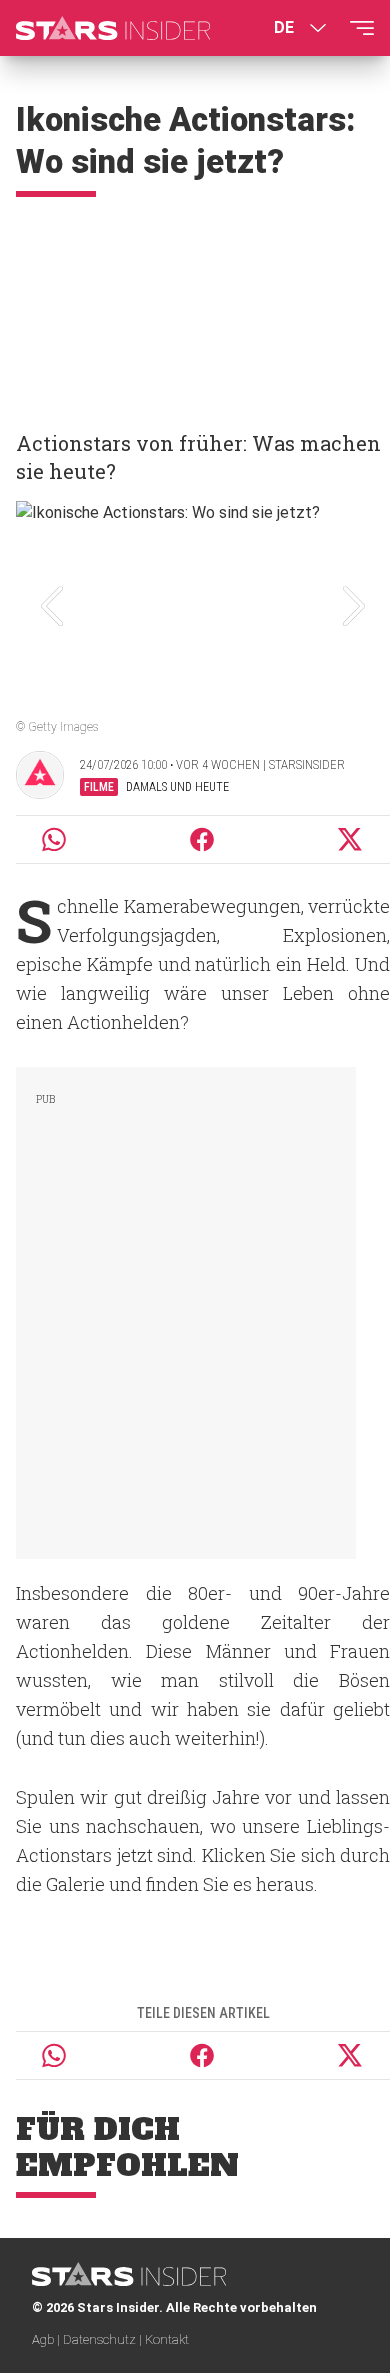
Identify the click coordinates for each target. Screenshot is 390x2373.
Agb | (47, 2339)
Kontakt (167, 2339)
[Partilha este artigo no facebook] (202, 839)
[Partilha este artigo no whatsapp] (54, 839)
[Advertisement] (195, 305)
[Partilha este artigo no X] (351, 839)
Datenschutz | (104, 2339)
